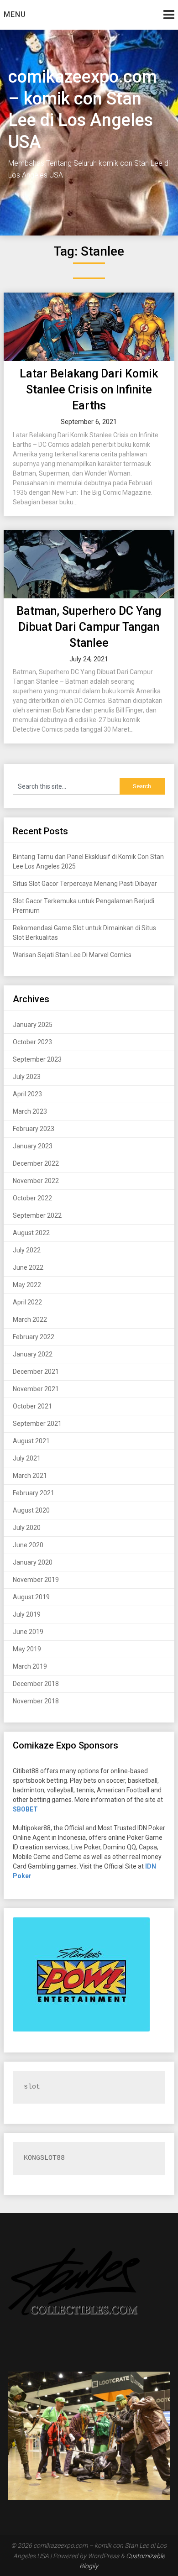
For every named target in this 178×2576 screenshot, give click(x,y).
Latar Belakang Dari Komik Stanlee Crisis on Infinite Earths (89, 390)
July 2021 (27, 1458)
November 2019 (36, 1580)
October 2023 (32, 1042)
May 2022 (27, 1285)
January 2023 (33, 1146)
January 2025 (33, 1025)
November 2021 (36, 1389)
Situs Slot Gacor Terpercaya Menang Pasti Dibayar (85, 884)
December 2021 (36, 1372)
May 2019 (27, 1649)
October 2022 (32, 1198)
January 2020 (33, 1562)
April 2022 (27, 1302)
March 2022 (30, 1319)
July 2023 (27, 1077)
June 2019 (28, 1632)
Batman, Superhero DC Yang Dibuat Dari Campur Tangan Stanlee (89, 627)
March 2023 (30, 1111)
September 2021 (37, 1424)
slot (32, 2087)
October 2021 (32, 1406)
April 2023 (27, 1094)
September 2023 (37, 1059)
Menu (15, 14)
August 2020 (31, 1510)
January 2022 (33, 1354)
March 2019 (30, 1666)
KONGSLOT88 (44, 2158)
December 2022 (36, 1163)
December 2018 (36, 1684)
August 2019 (31, 1597)
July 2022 (27, 1250)
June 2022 (28, 1267)
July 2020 (27, 1528)
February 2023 (34, 1129)
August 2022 (31, 1233)
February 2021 (34, 1493)
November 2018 (36, 1701)
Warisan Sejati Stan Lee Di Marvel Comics (72, 955)
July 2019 (27, 1614)
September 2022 (37, 1215)
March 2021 (30, 1476)
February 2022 (34, 1337)
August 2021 (31, 1441)
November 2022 (36, 1181)
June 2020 (28, 1545)
